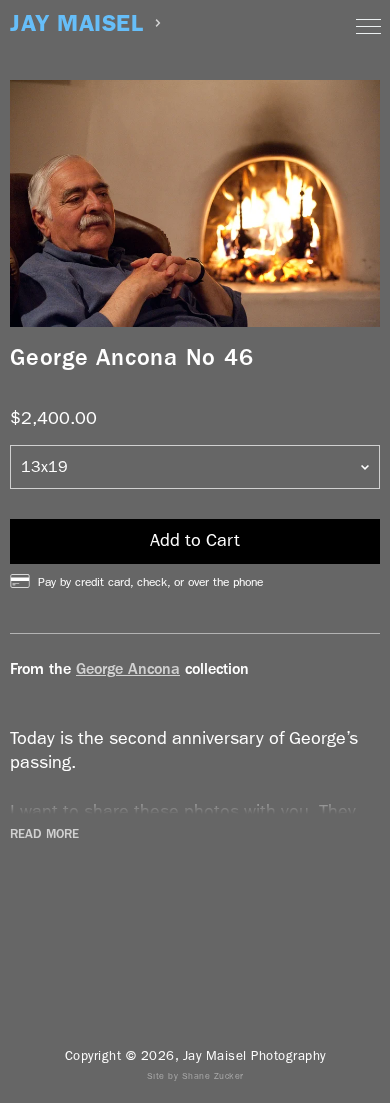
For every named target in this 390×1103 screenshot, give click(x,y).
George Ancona (128, 668)
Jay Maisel (76, 23)
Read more (44, 834)
